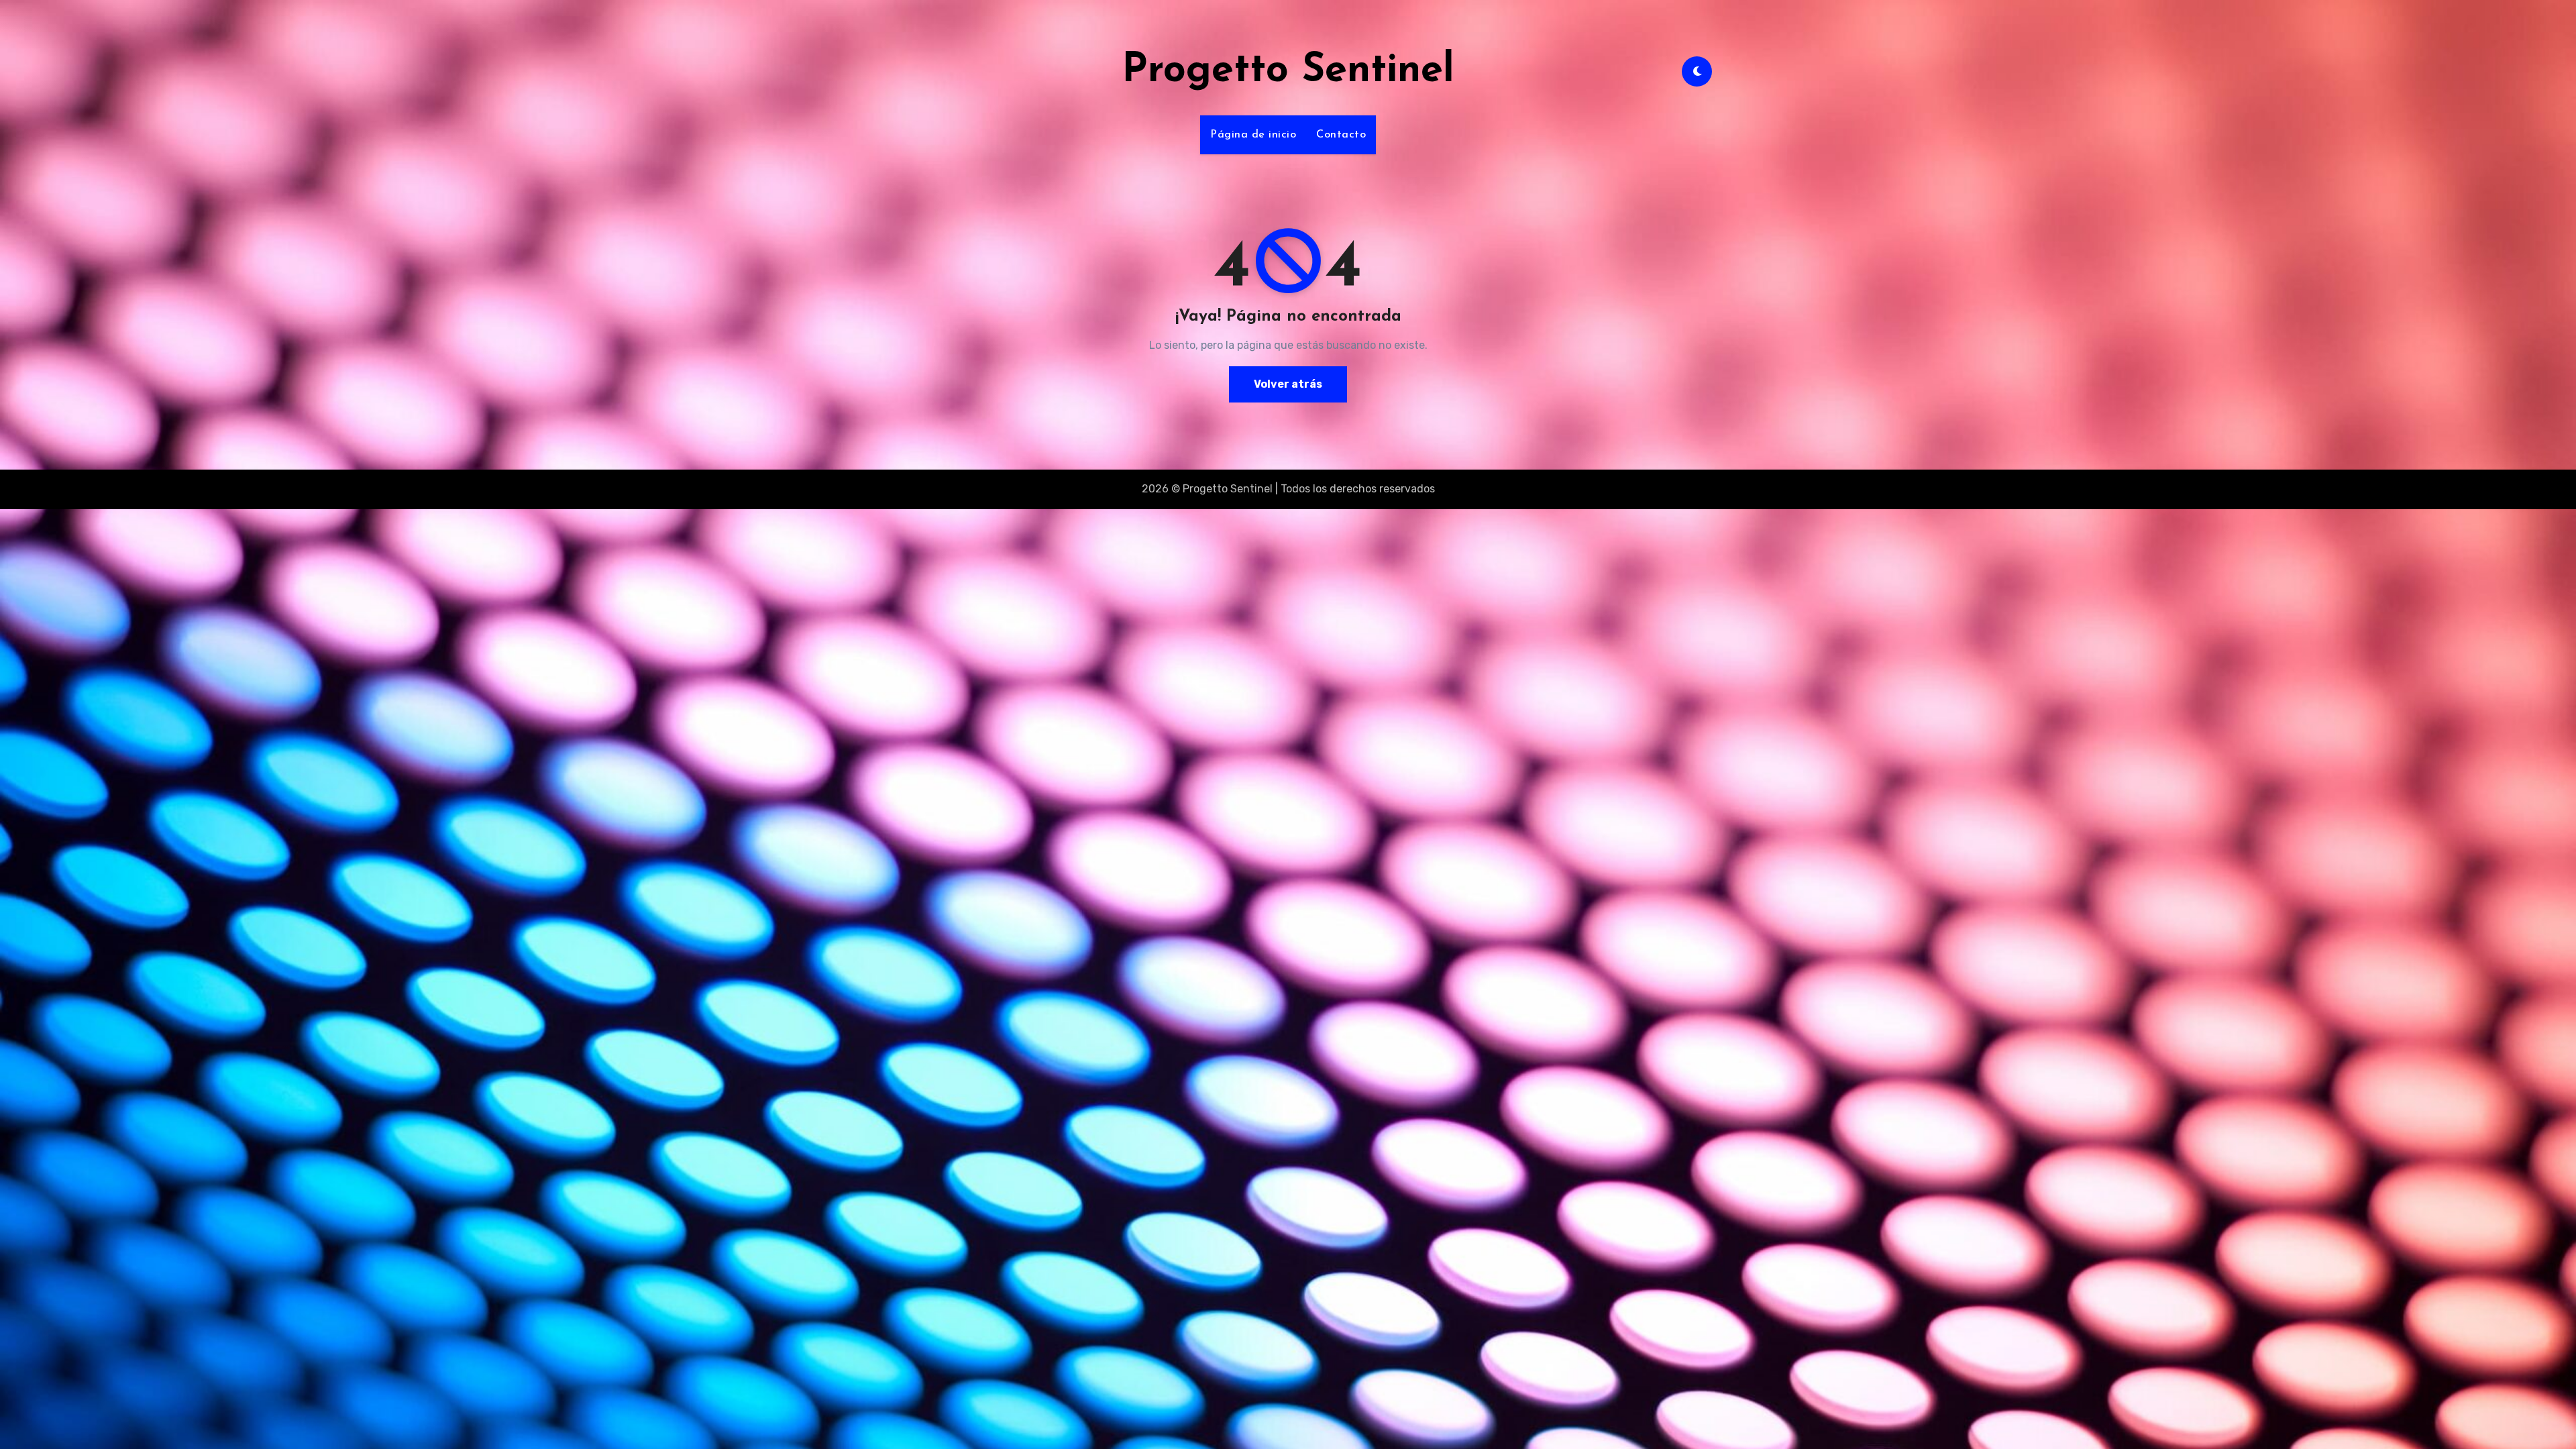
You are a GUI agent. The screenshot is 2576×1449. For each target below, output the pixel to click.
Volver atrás (1288, 384)
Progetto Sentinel (1288, 71)
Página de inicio (1253, 135)
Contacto (1341, 135)
